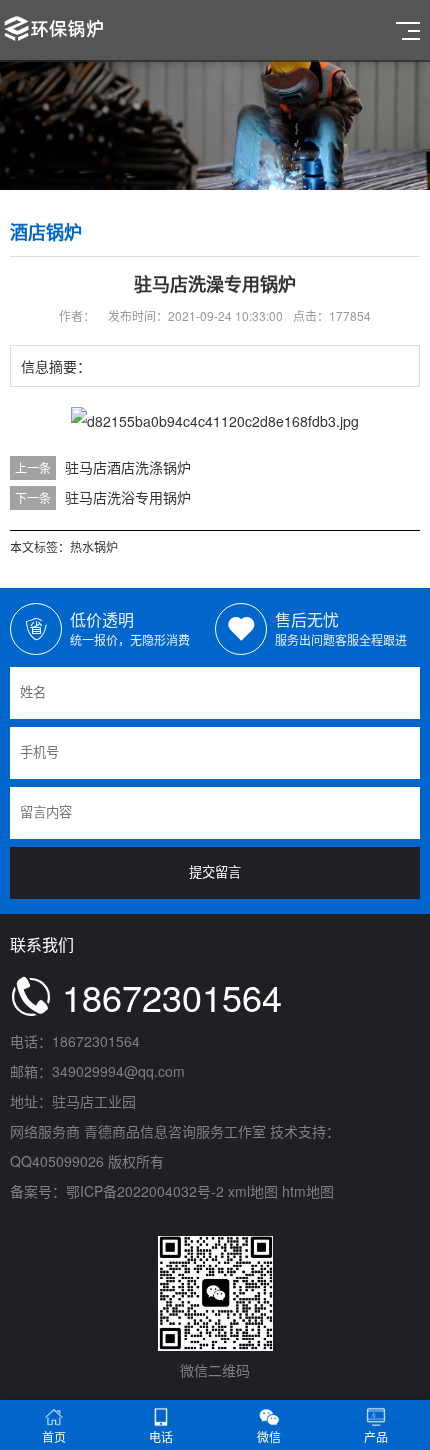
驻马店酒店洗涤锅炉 (128, 467)
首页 (54, 1436)
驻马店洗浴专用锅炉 (128, 497)
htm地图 (308, 1191)
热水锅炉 (94, 546)
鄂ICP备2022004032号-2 (145, 1191)
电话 (161, 1436)
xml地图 (253, 1191)
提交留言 (215, 872)
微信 (269, 1436)
